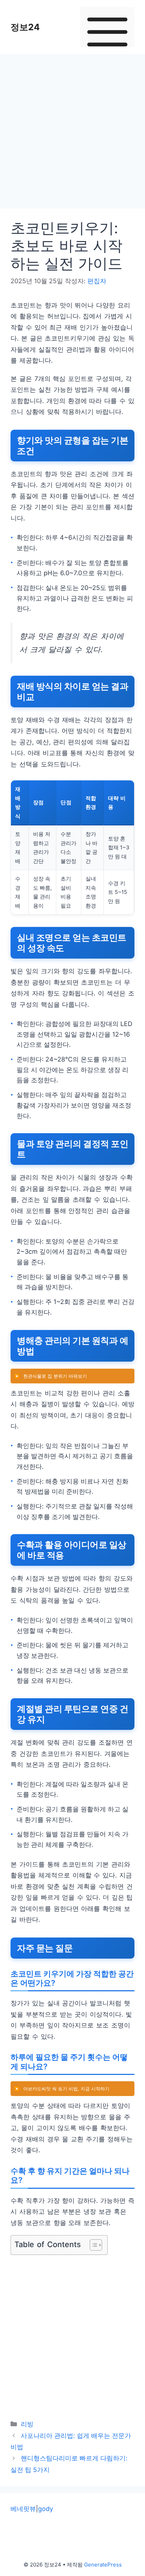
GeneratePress (103, 2565)
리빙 (27, 2424)
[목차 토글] (92, 2245)
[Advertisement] (72, 134)
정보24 (25, 27)
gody (46, 2509)
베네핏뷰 (23, 2509)
